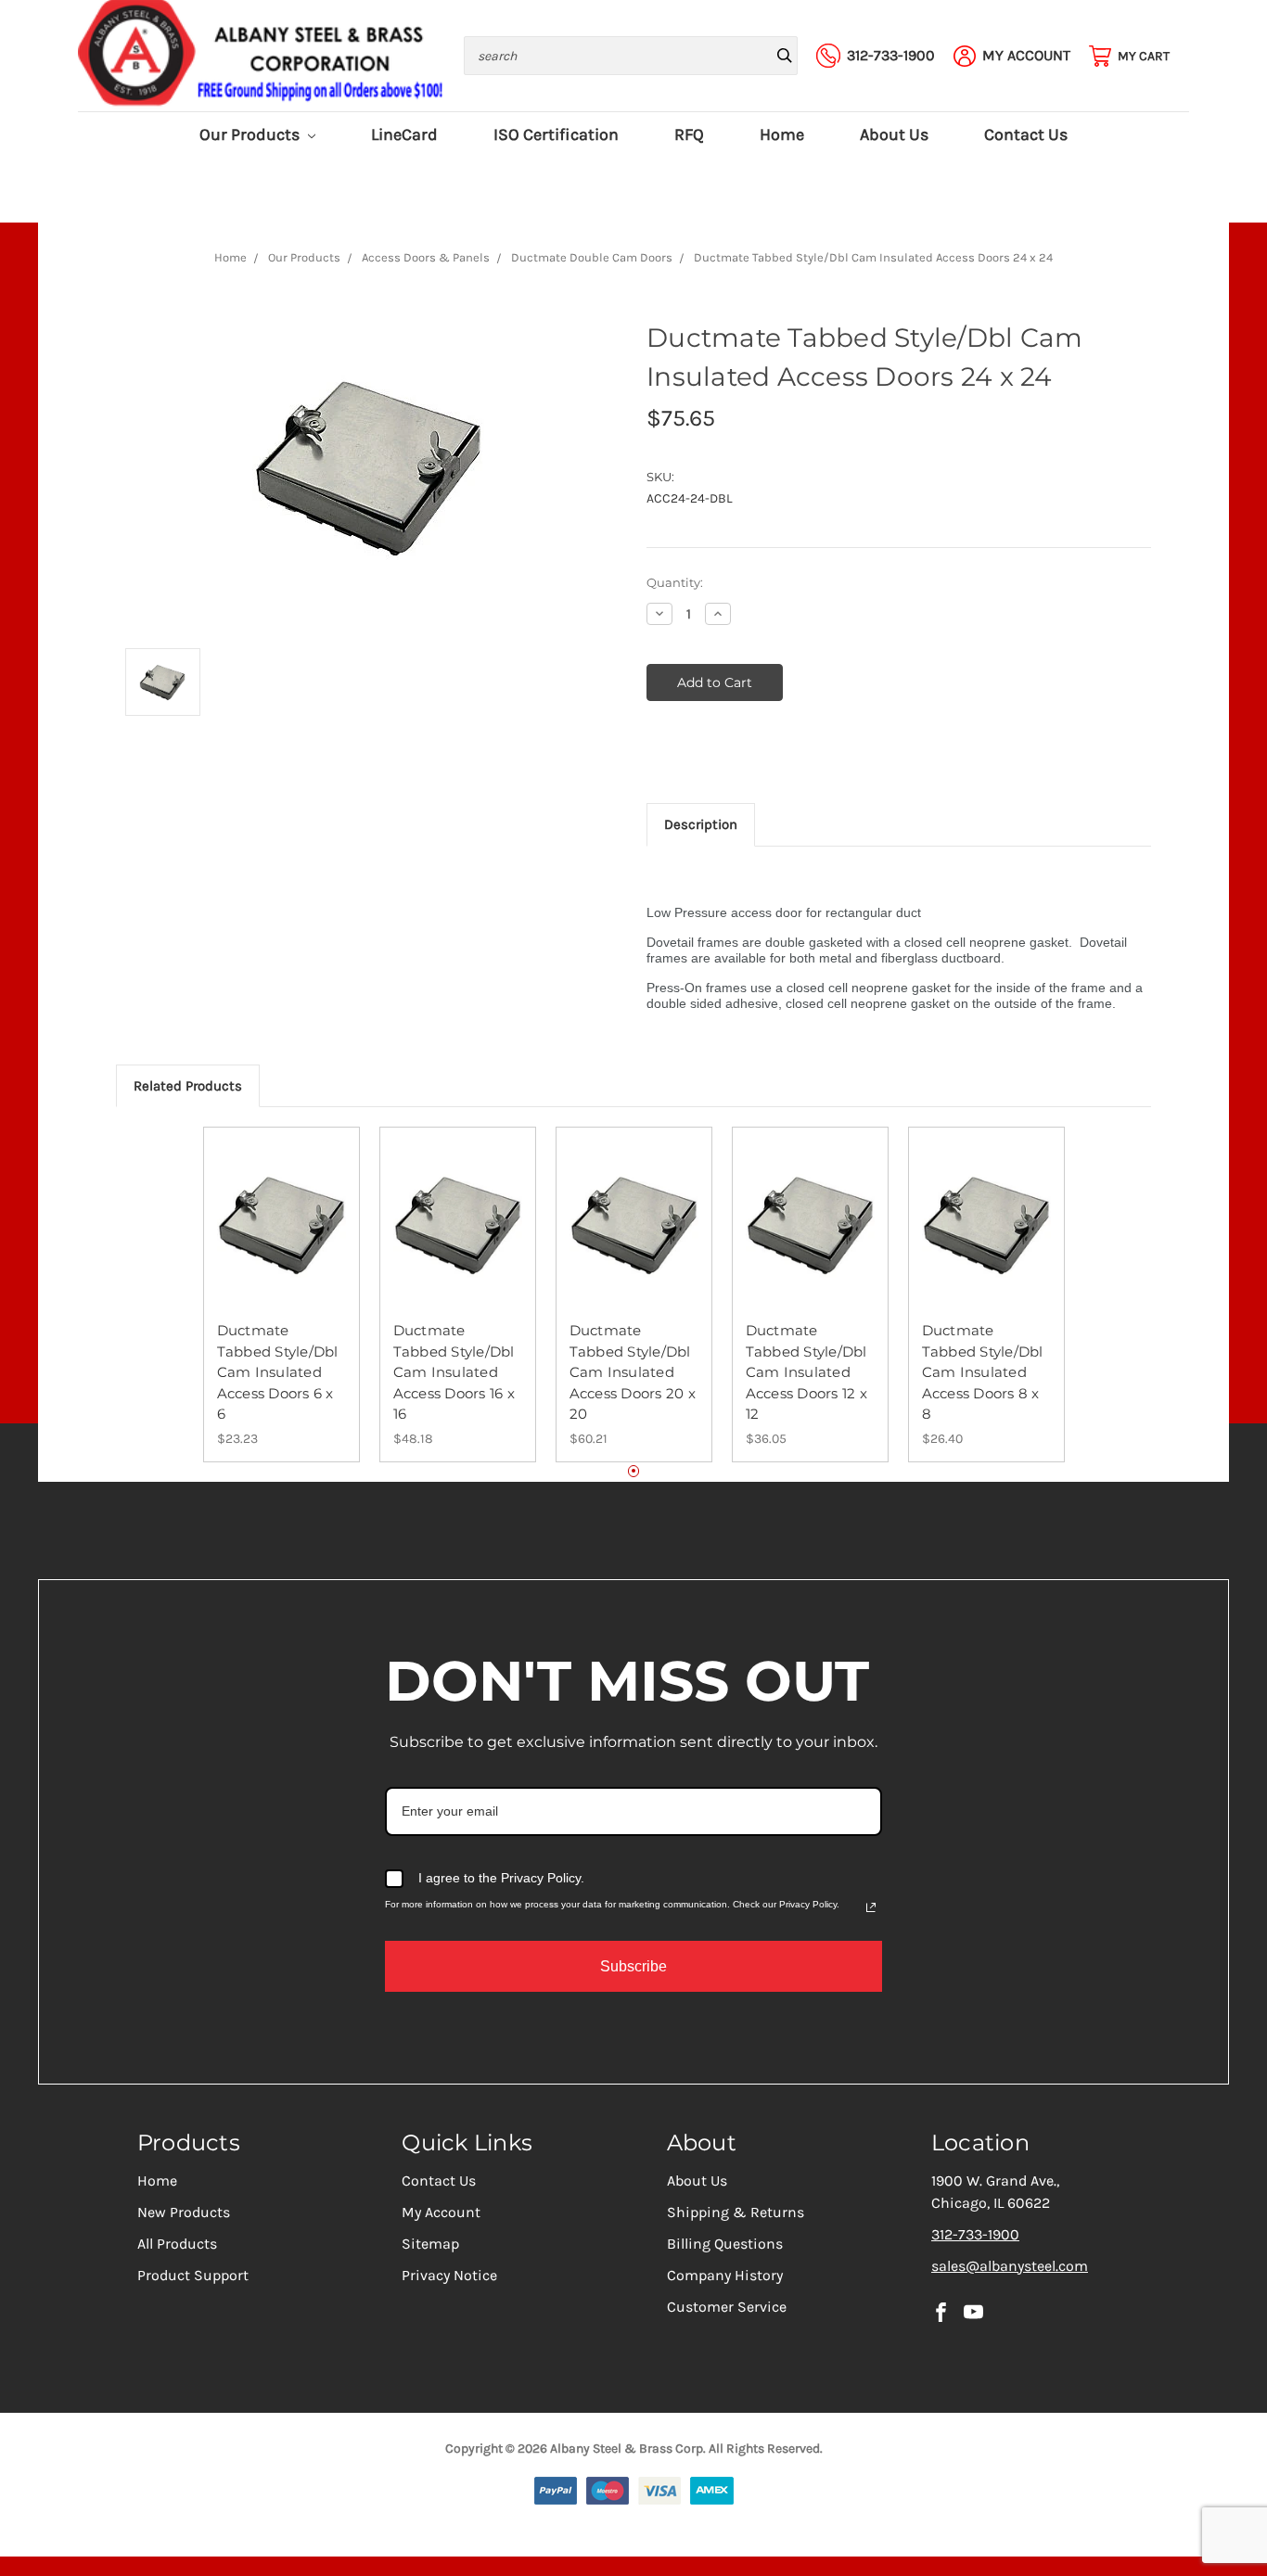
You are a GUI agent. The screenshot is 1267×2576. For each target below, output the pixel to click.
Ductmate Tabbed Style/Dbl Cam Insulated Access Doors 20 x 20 (633, 1372)
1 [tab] (634, 1471)
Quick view (281, 1209)
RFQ (689, 135)
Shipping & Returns (736, 2212)
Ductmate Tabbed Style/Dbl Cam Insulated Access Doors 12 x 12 (806, 1372)
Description (701, 824)
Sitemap (430, 2244)
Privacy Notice (449, 2275)
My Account (441, 2212)
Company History (725, 2275)
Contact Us (1026, 135)
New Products (184, 2212)
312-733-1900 (975, 2234)
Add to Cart (282, 1242)
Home (782, 135)
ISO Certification (556, 135)
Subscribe (633, 1966)
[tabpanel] (281, 1294)
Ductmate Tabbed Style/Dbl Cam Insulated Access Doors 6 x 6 (278, 1372)
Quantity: (675, 582)
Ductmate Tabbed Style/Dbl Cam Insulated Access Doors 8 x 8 (983, 1372)
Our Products (251, 135)
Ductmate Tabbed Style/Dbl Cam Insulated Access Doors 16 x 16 (454, 1372)
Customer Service (727, 2307)
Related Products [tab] (188, 1086)
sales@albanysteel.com (1010, 2266)
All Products (177, 2244)
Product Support (193, 2275)
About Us (894, 135)
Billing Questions (725, 2244)
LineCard (404, 135)
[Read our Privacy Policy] (871, 1907)
